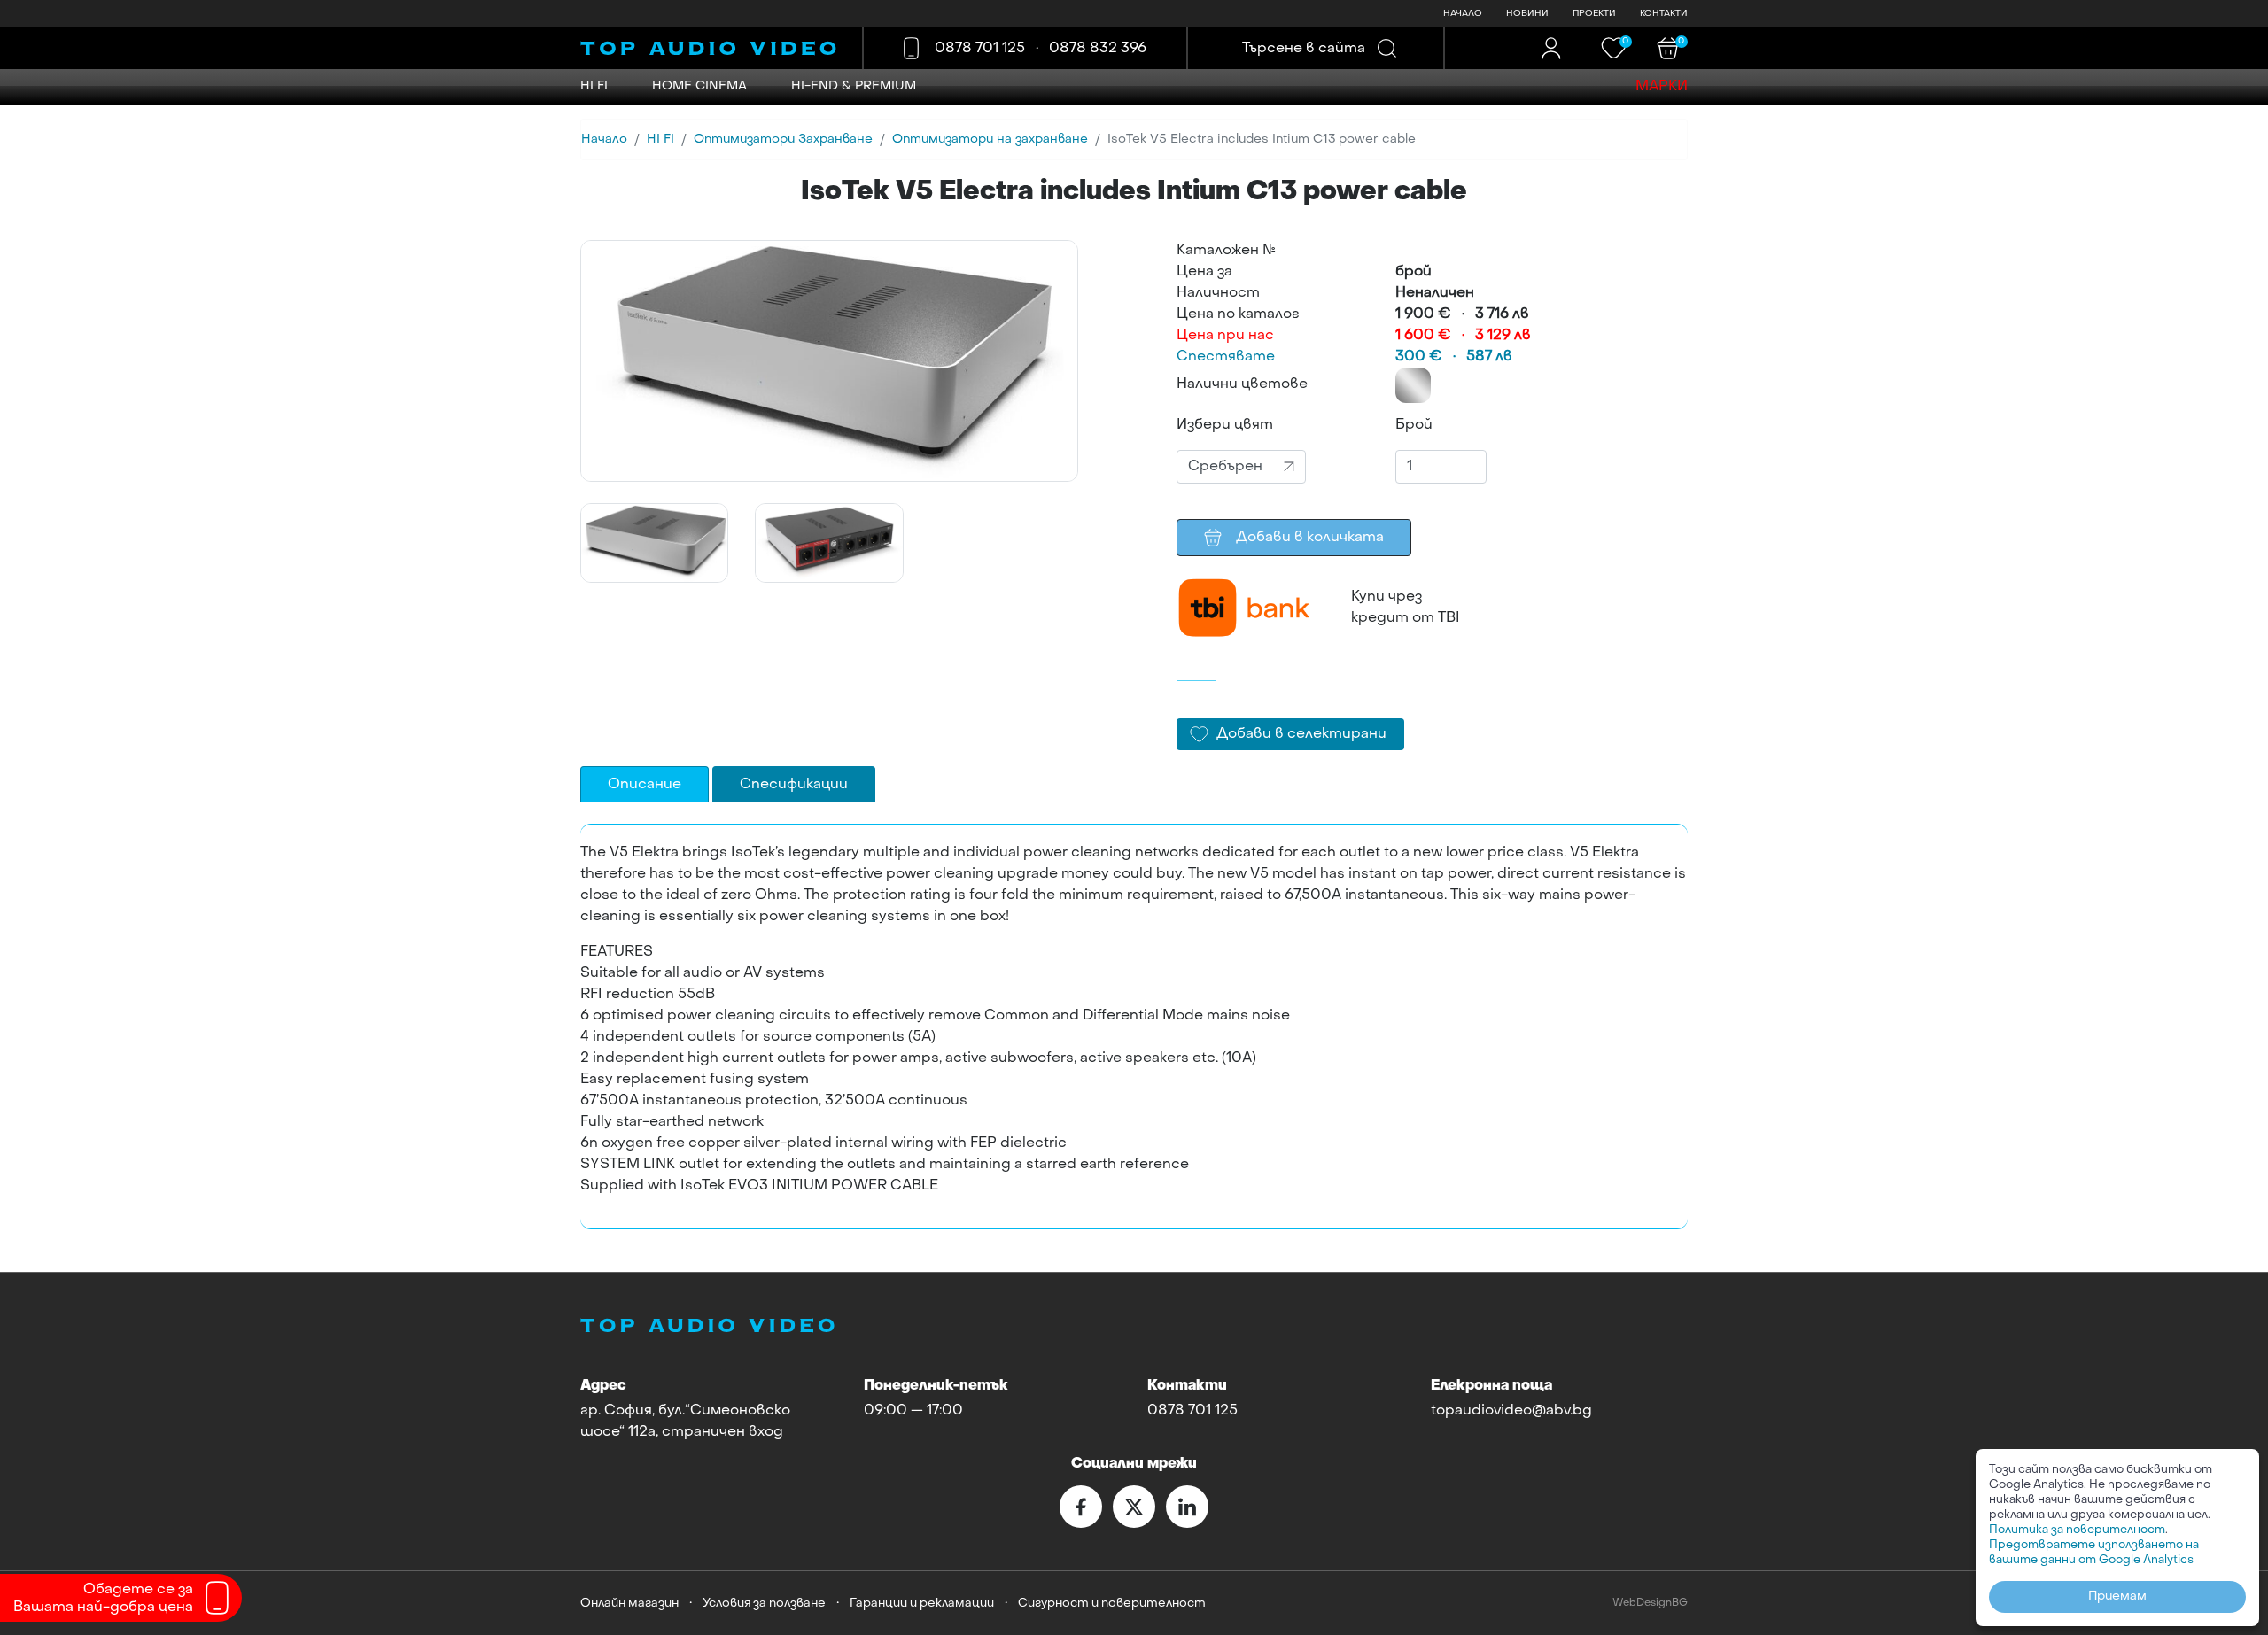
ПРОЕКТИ (1594, 14)
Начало (604, 139)
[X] (1134, 1507)
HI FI (594, 86)
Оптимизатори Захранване (783, 139)
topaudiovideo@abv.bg (1511, 1411)
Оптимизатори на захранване (990, 139)
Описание (645, 785)
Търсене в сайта (1304, 49)
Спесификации (794, 785)
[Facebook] (1081, 1507)
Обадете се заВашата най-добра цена (103, 1599)
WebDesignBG (1650, 1604)
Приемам (2117, 1596)
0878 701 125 (980, 49)
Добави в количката (1310, 538)
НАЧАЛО (1463, 14)
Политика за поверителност (2077, 1530)
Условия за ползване (764, 1604)
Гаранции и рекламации (922, 1604)
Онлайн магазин (629, 1604)
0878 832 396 (1098, 49)
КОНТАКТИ (1664, 14)
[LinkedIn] (1187, 1507)
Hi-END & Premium (854, 86)
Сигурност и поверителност (1112, 1604)
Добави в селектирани (1301, 734)
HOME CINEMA (699, 86)
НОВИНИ (1527, 14)
